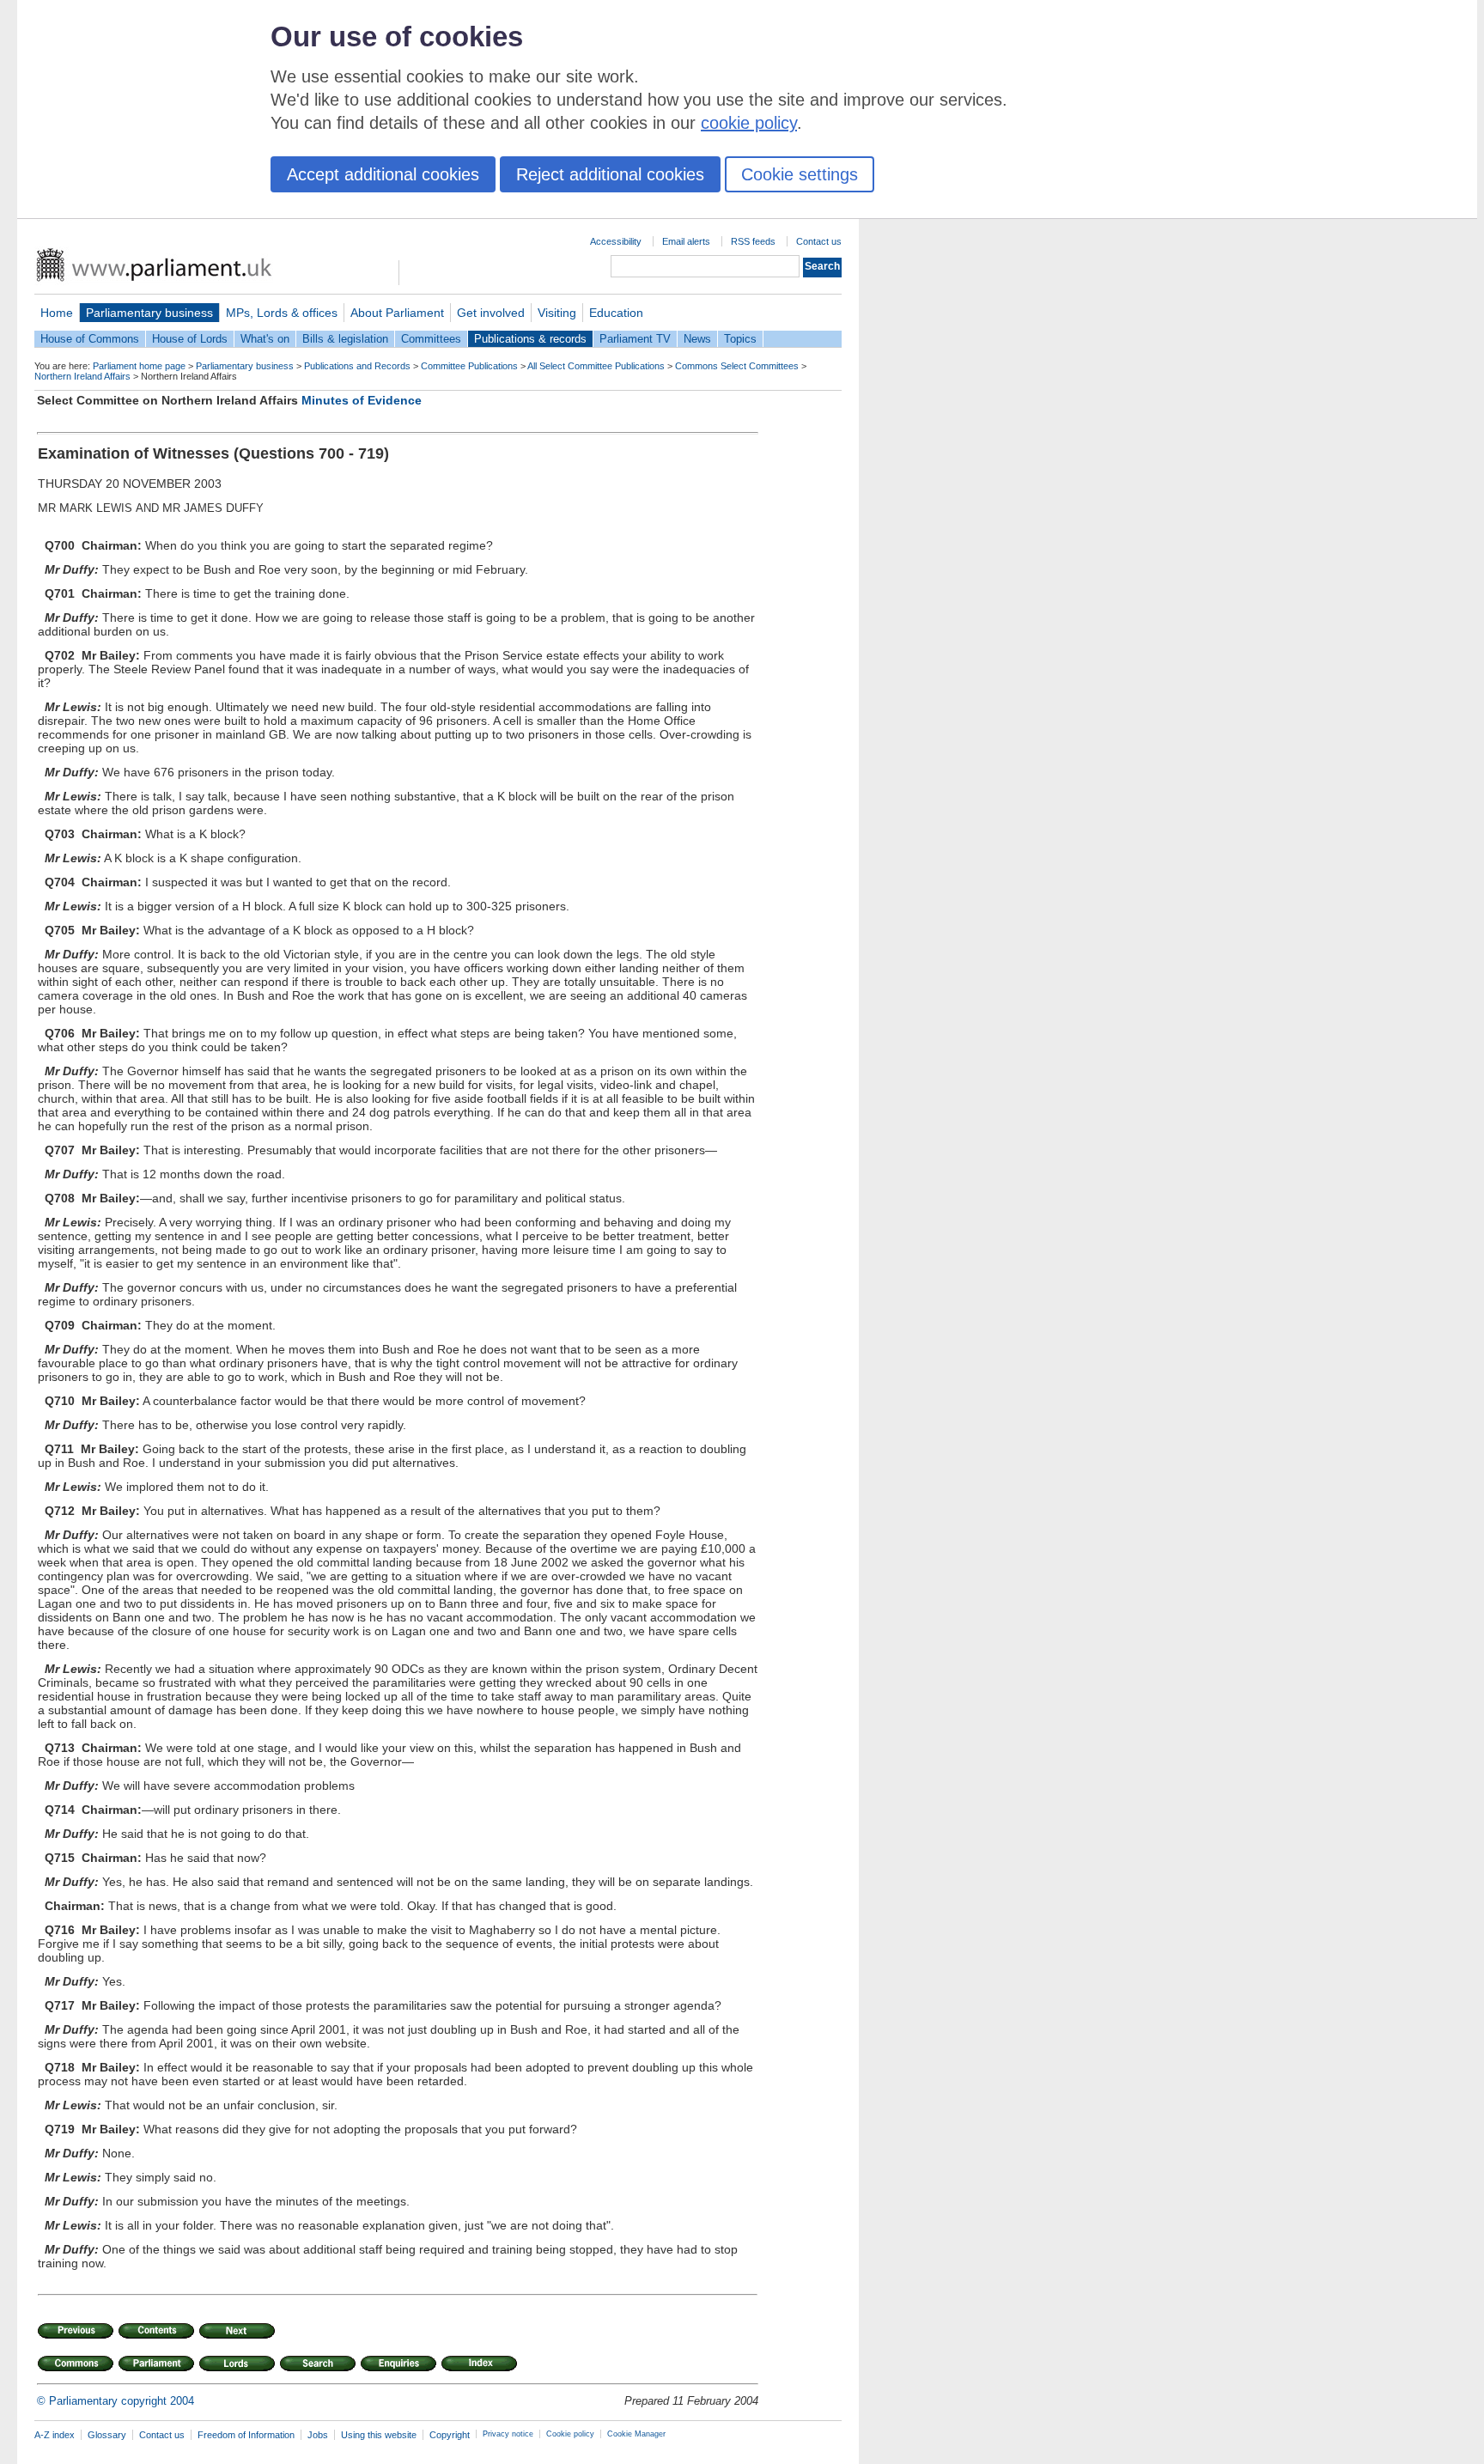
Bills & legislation (345, 339)
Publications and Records (357, 366)
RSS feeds (753, 241)
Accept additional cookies (383, 174)
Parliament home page (139, 366)
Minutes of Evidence (362, 400)
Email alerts (686, 241)
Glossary (107, 2435)
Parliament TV (635, 339)
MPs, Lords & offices (282, 313)
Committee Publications (469, 366)
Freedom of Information (246, 2435)
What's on (265, 339)
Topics (740, 339)
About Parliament (397, 313)
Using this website (379, 2435)
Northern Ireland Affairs (82, 376)
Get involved (491, 313)
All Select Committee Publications (596, 366)
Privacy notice (508, 2434)
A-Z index (55, 2435)
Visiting (557, 313)
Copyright (450, 2435)
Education (616, 313)
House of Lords (190, 339)
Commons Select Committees (737, 366)
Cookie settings (800, 174)
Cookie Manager (636, 2434)
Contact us (819, 241)
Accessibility (616, 241)
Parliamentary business (149, 313)
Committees (431, 339)
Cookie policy (570, 2434)
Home (57, 313)
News (697, 339)
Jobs (318, 2435)
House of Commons (90, 339)
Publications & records (530, 339)
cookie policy (749, 123)
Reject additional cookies (610, 174)
